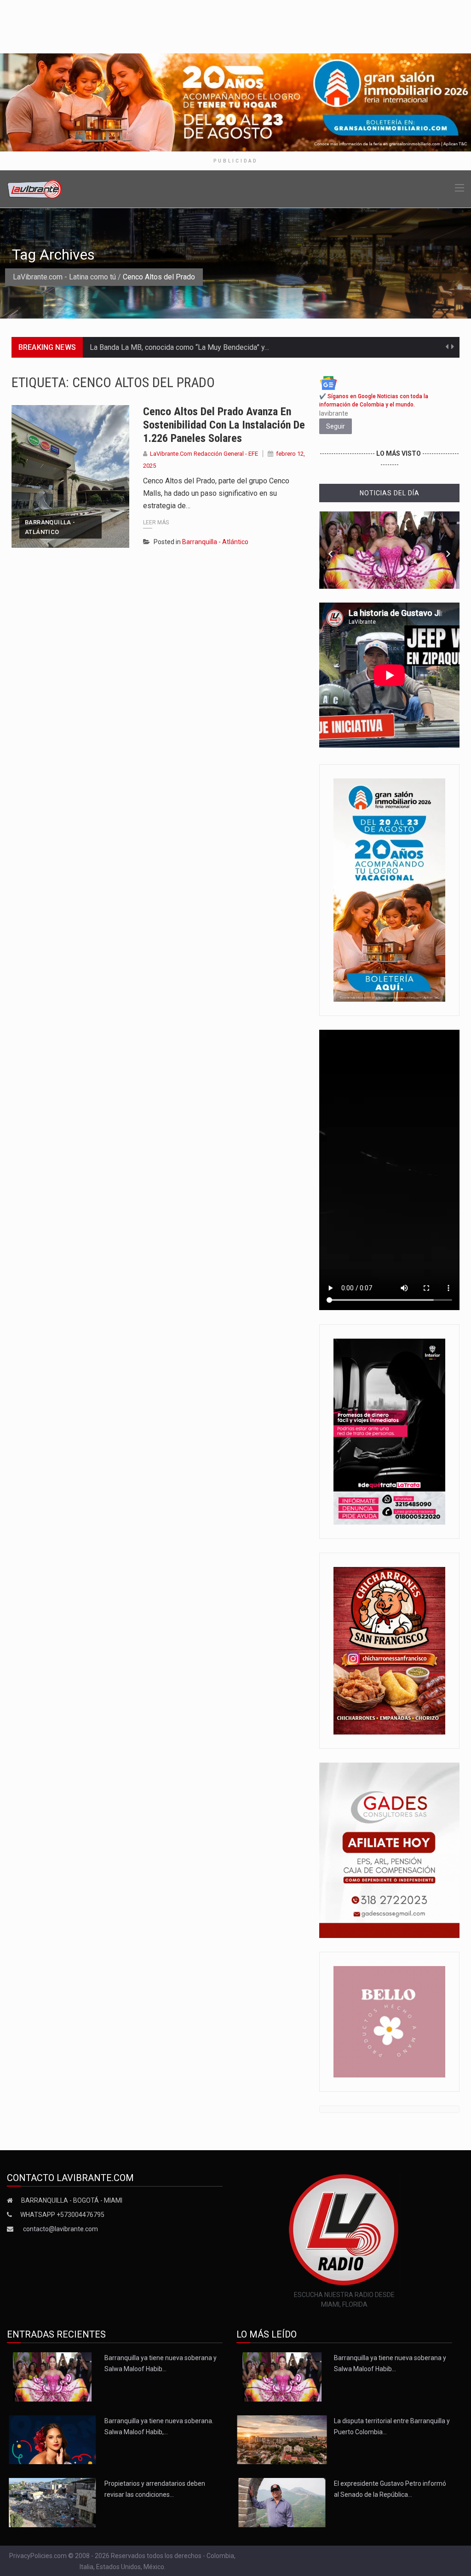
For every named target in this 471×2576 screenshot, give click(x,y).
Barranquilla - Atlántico (50, 527)
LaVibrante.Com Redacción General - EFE (204, 454)
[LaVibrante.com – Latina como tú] (35, 189)
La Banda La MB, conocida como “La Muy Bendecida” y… (179, 347)
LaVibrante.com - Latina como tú (64, 277)
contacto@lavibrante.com (60, 2229)
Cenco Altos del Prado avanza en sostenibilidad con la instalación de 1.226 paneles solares (224, 425)
